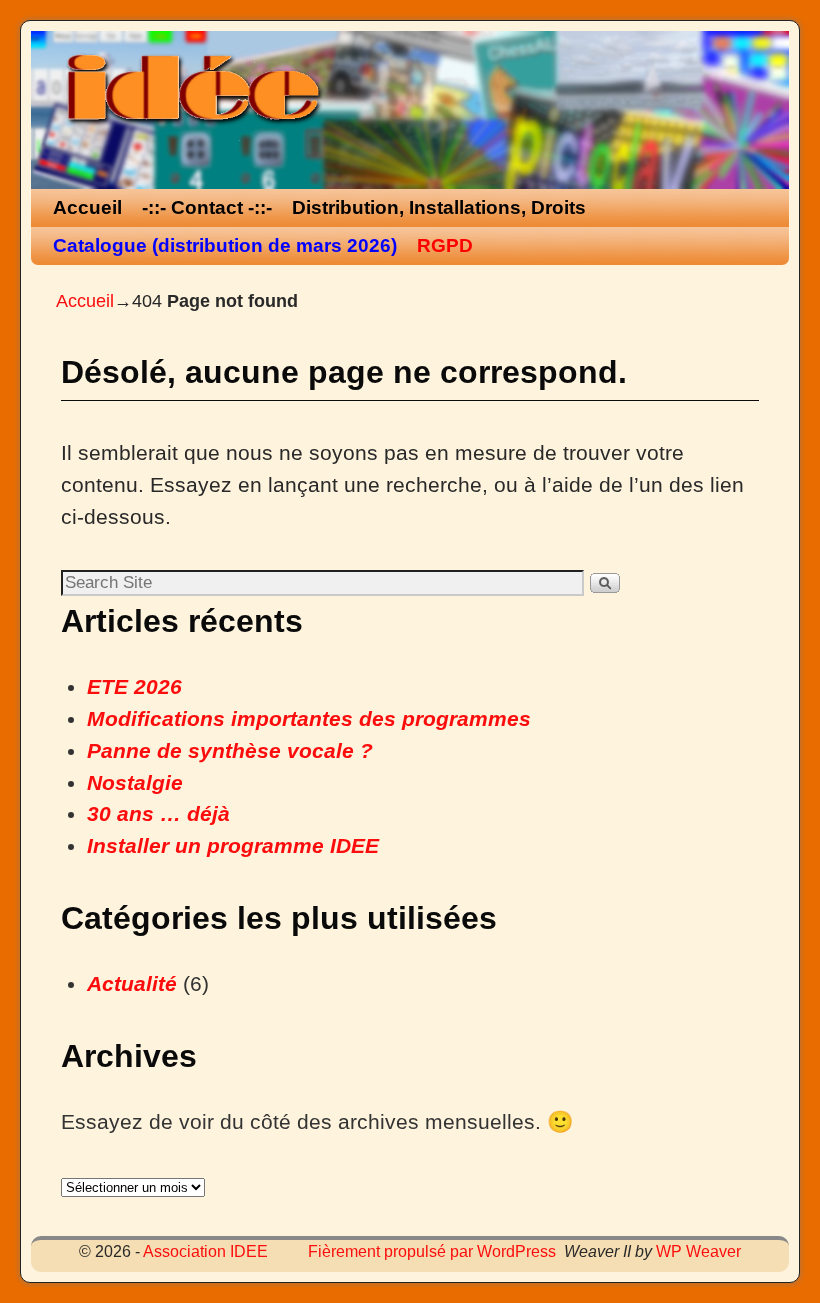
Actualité (132, 984)
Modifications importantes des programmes (309, 719)
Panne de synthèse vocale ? (230, 751)
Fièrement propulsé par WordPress (432, 1251)
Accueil (87, 207)
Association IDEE (205, 1251)
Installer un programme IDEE (233, 846)
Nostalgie (135, 783)
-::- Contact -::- (207, 207)
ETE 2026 (134, 687)
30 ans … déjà (158, 814)
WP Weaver (698, 1251)
